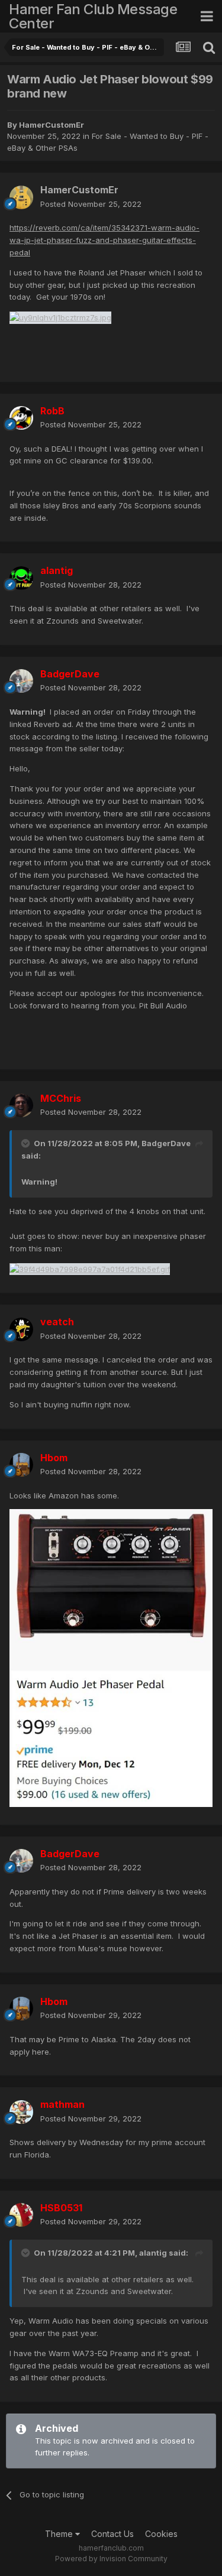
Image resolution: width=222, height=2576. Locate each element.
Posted (91, 204)
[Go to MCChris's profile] (21, 1105)
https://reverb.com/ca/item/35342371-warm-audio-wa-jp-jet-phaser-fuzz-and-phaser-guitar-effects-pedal (104, 240)
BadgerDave (166, 1143)
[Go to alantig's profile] (21, 578)
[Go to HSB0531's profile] (21, 2215)
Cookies (161, 2534)
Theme (60, 2534)
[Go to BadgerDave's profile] (21, 681)
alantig (153, 2253)
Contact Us (112, 2534)
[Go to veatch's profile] (21, 1329)
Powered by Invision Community (111, 2559)
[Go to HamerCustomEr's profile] (21, 197)
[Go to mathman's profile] (21, 2112)
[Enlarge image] (60, 317)
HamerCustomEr (52, 125)
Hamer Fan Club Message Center (93, 16)
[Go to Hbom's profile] (21, 1465)
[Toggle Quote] (27, 1143)
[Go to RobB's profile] (21, 418)
